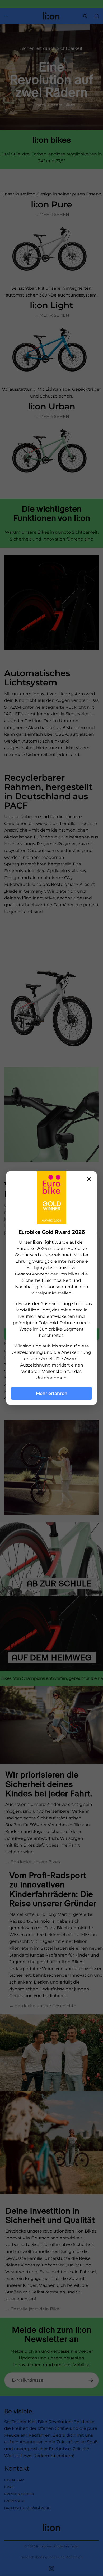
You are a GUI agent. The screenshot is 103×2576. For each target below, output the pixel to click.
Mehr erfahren (52, 1393)
